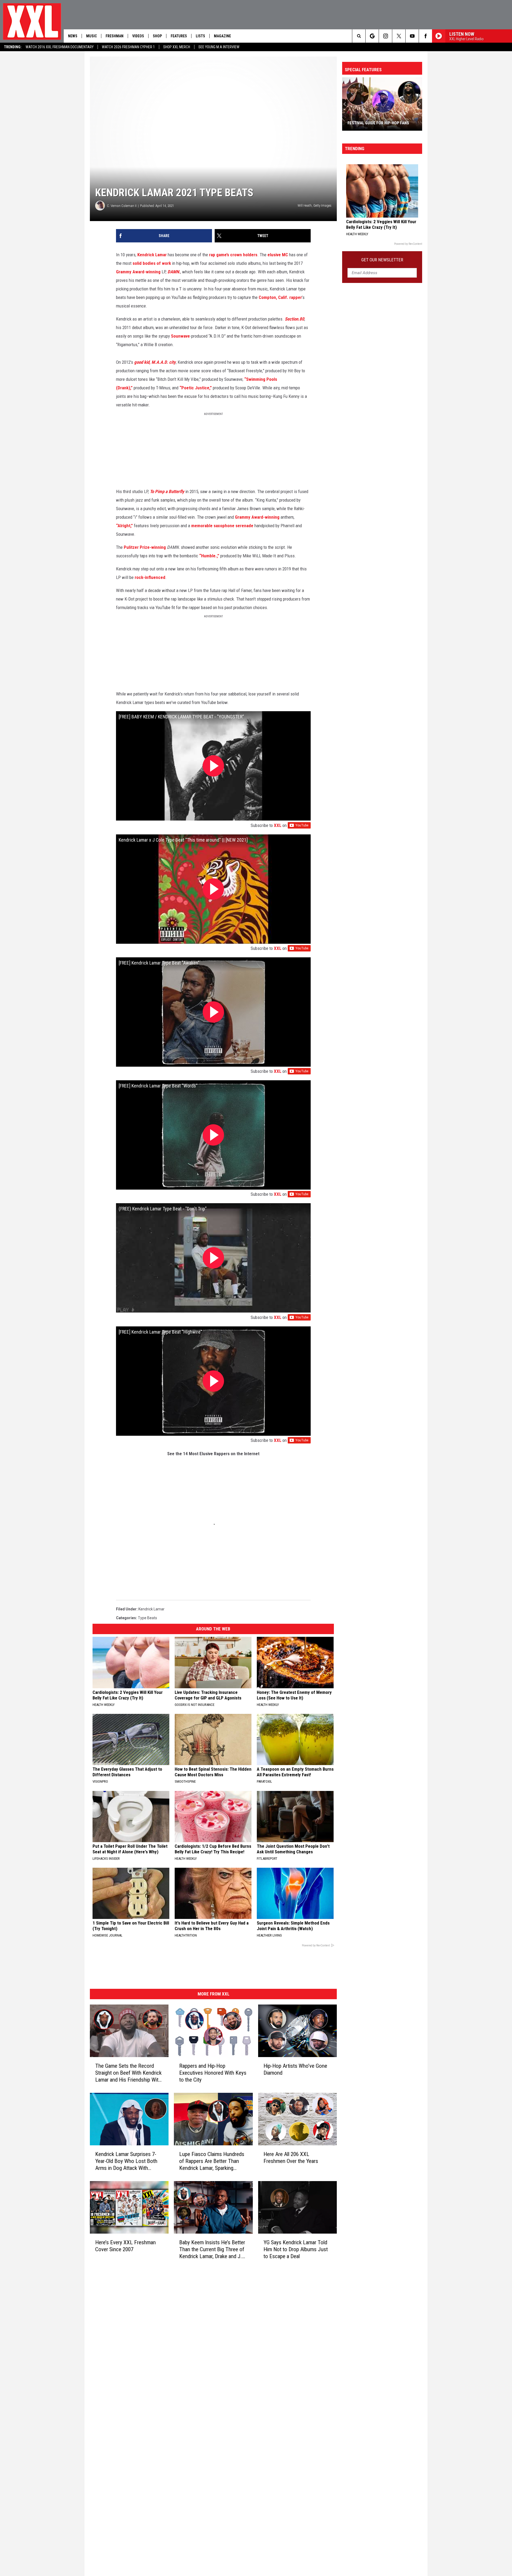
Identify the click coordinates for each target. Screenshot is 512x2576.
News (73, 36)
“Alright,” (124, 526)
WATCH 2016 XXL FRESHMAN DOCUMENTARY (60, 47)
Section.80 (295, 319)
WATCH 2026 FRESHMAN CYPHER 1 (128, 47)
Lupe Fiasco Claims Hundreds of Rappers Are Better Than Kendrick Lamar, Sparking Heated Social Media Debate (212, 2161)
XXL (278, 825)
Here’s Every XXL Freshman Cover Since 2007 (125, 2246)
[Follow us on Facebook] (425, 36)
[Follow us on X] (399, 36)
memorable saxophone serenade (222, 526)
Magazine (222, 36)
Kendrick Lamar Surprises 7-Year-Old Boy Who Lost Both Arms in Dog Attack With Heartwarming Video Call (126, 2161)
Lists (200, 36)
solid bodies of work (152, 263)
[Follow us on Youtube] (412, 36)
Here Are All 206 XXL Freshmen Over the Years (291, 2158)
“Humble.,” (209, 556)
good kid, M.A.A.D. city (155, 362)
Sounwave (180, 336)
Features (179, 36)
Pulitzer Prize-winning (145, 547)
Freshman (115, 36)
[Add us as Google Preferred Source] (372, 36)
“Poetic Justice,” (196, 388)
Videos (138, 36)
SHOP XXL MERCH (177, 47)
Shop (157, 36)
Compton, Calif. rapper (280, 297)
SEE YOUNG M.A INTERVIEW (219, 47)
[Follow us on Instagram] (385, 36)
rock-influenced (150, 577)
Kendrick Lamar (152, 255)
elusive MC (278, 255)
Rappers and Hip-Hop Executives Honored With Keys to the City (213, 2073)
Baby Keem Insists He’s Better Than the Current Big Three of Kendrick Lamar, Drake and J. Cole (212, 2249)
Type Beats (147, 1618)
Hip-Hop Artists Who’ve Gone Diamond (295, 2069)
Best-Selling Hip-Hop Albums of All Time (379, 121)
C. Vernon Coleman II (122, 206)
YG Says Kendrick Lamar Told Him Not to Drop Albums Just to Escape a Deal (296, 2249)
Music (91, 36)
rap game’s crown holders (233, 255)
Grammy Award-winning (138, 272)
